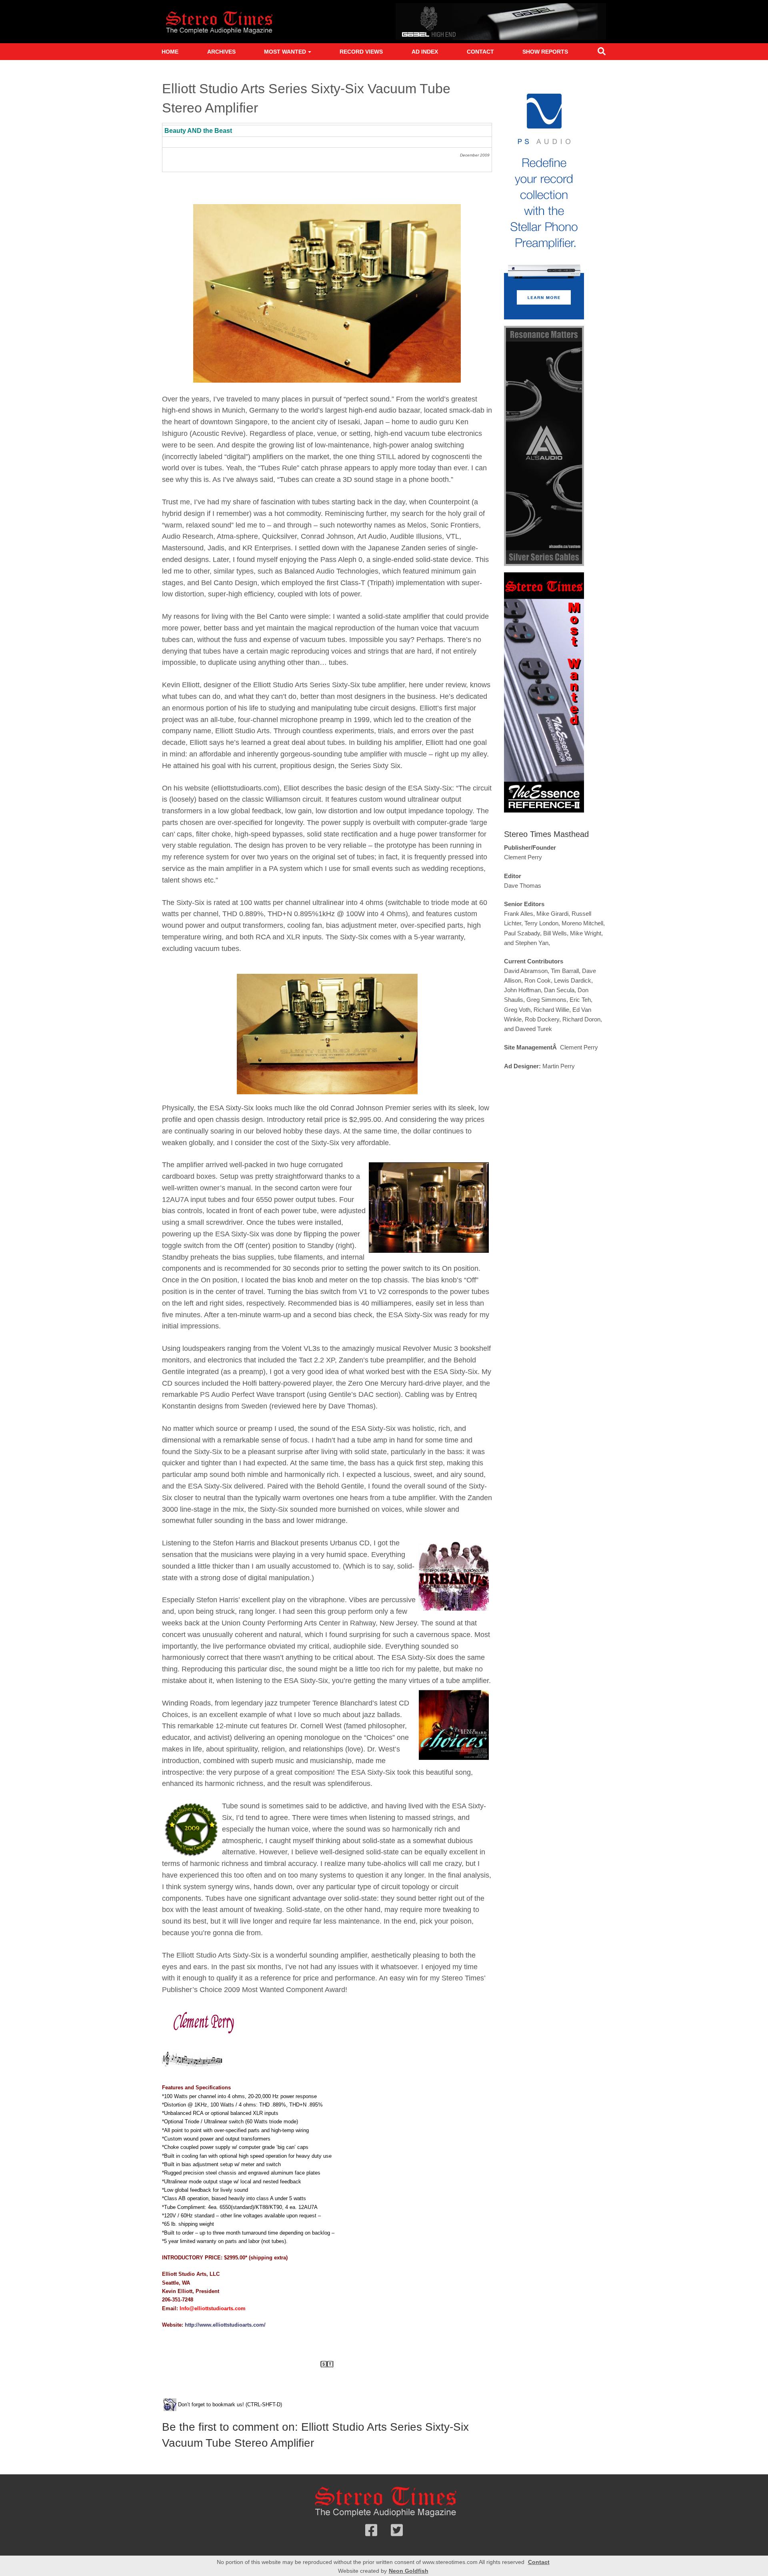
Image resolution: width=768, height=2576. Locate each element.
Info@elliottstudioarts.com (213, 2308)
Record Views (361, 52)
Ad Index (425, 52)
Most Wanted (285, 52)
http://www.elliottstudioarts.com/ (225, 2325)
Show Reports (545, 52)
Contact (480, 52)
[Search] (602, 53)
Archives (221, 52)
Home (170, 52)
